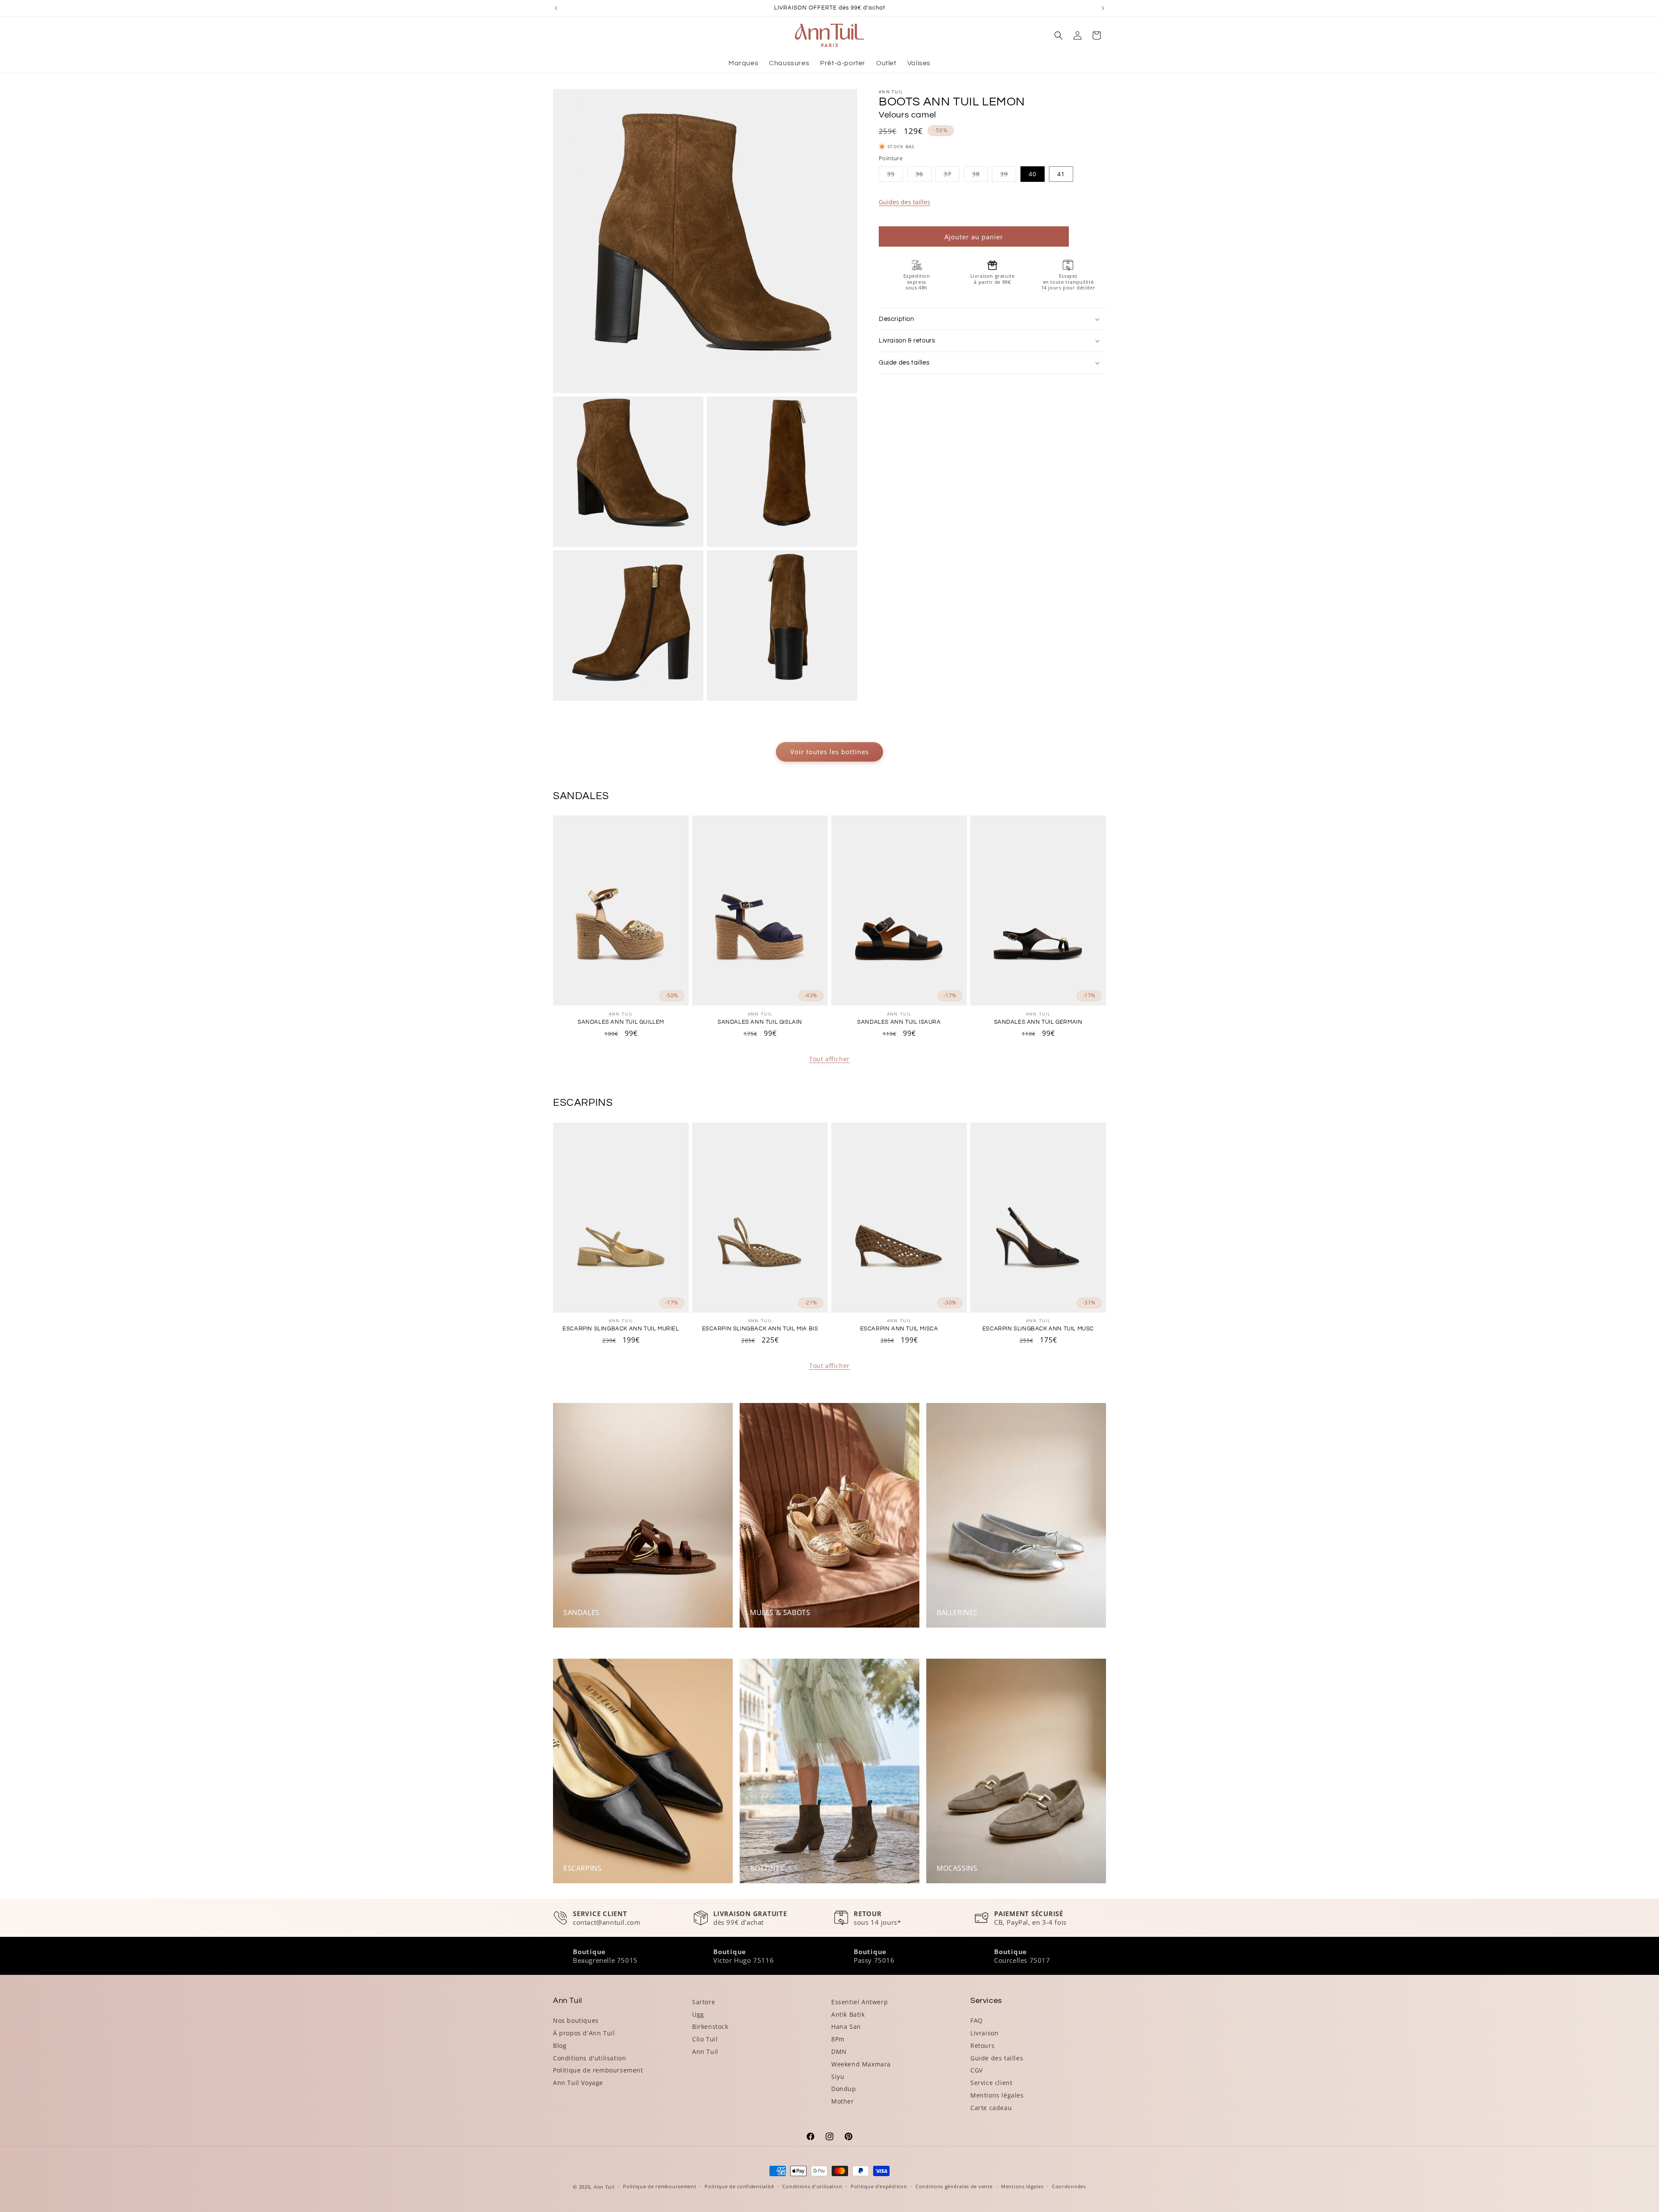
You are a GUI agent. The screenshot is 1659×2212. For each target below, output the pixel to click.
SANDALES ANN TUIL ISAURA (899, 1022)
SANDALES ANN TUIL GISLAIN (760, 1022)
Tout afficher (829, 1059)
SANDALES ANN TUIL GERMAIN (1038, 1022)
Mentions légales (997, 2095)
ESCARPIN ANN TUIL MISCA (899, 1329)
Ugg (698, 2014)
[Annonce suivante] (1103, 8)
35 (895, 176)
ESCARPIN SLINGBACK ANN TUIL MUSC (1038, 1329)
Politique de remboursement (598, 2070)
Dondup (844, 2089)
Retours (982, 2045)
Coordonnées (1069, 2186)
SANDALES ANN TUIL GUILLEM (621, 1022)
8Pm (838, 2039)
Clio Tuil (705, 2039)
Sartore (704, 2002)
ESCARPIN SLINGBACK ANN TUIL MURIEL (621, 1329)
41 (1061, 174)
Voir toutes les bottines (829, 752)
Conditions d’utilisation (812, 2186)
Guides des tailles (904, 202)
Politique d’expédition (879, 2186)
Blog (560, 2045)
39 (1008, 176)
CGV (977, 2070)
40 (1033, 174)
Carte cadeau (991, 2108)
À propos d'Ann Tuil (584, 2033)
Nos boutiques (576, 2020)
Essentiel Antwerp (860, 2002)
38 (980, 176)
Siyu (838, 2077)
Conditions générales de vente (954, 2186)
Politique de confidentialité (739, 2186)
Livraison (984, 2033)
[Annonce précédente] (556, 8)
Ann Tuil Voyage (578, 2083)
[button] (1058, 35)
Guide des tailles (997, 2058)
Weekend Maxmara (861, 2064)
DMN (839, 2052)
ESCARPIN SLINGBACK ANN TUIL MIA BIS (760, 1329)
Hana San (846, 2026)
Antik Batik (848, 2014)
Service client (991, 2083)
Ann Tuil (705, 2052)
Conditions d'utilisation (590, 2058)
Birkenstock (710, 2026)
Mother (843, 2101)
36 (923, 176)
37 (952, 176)
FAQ (977, 2020)
